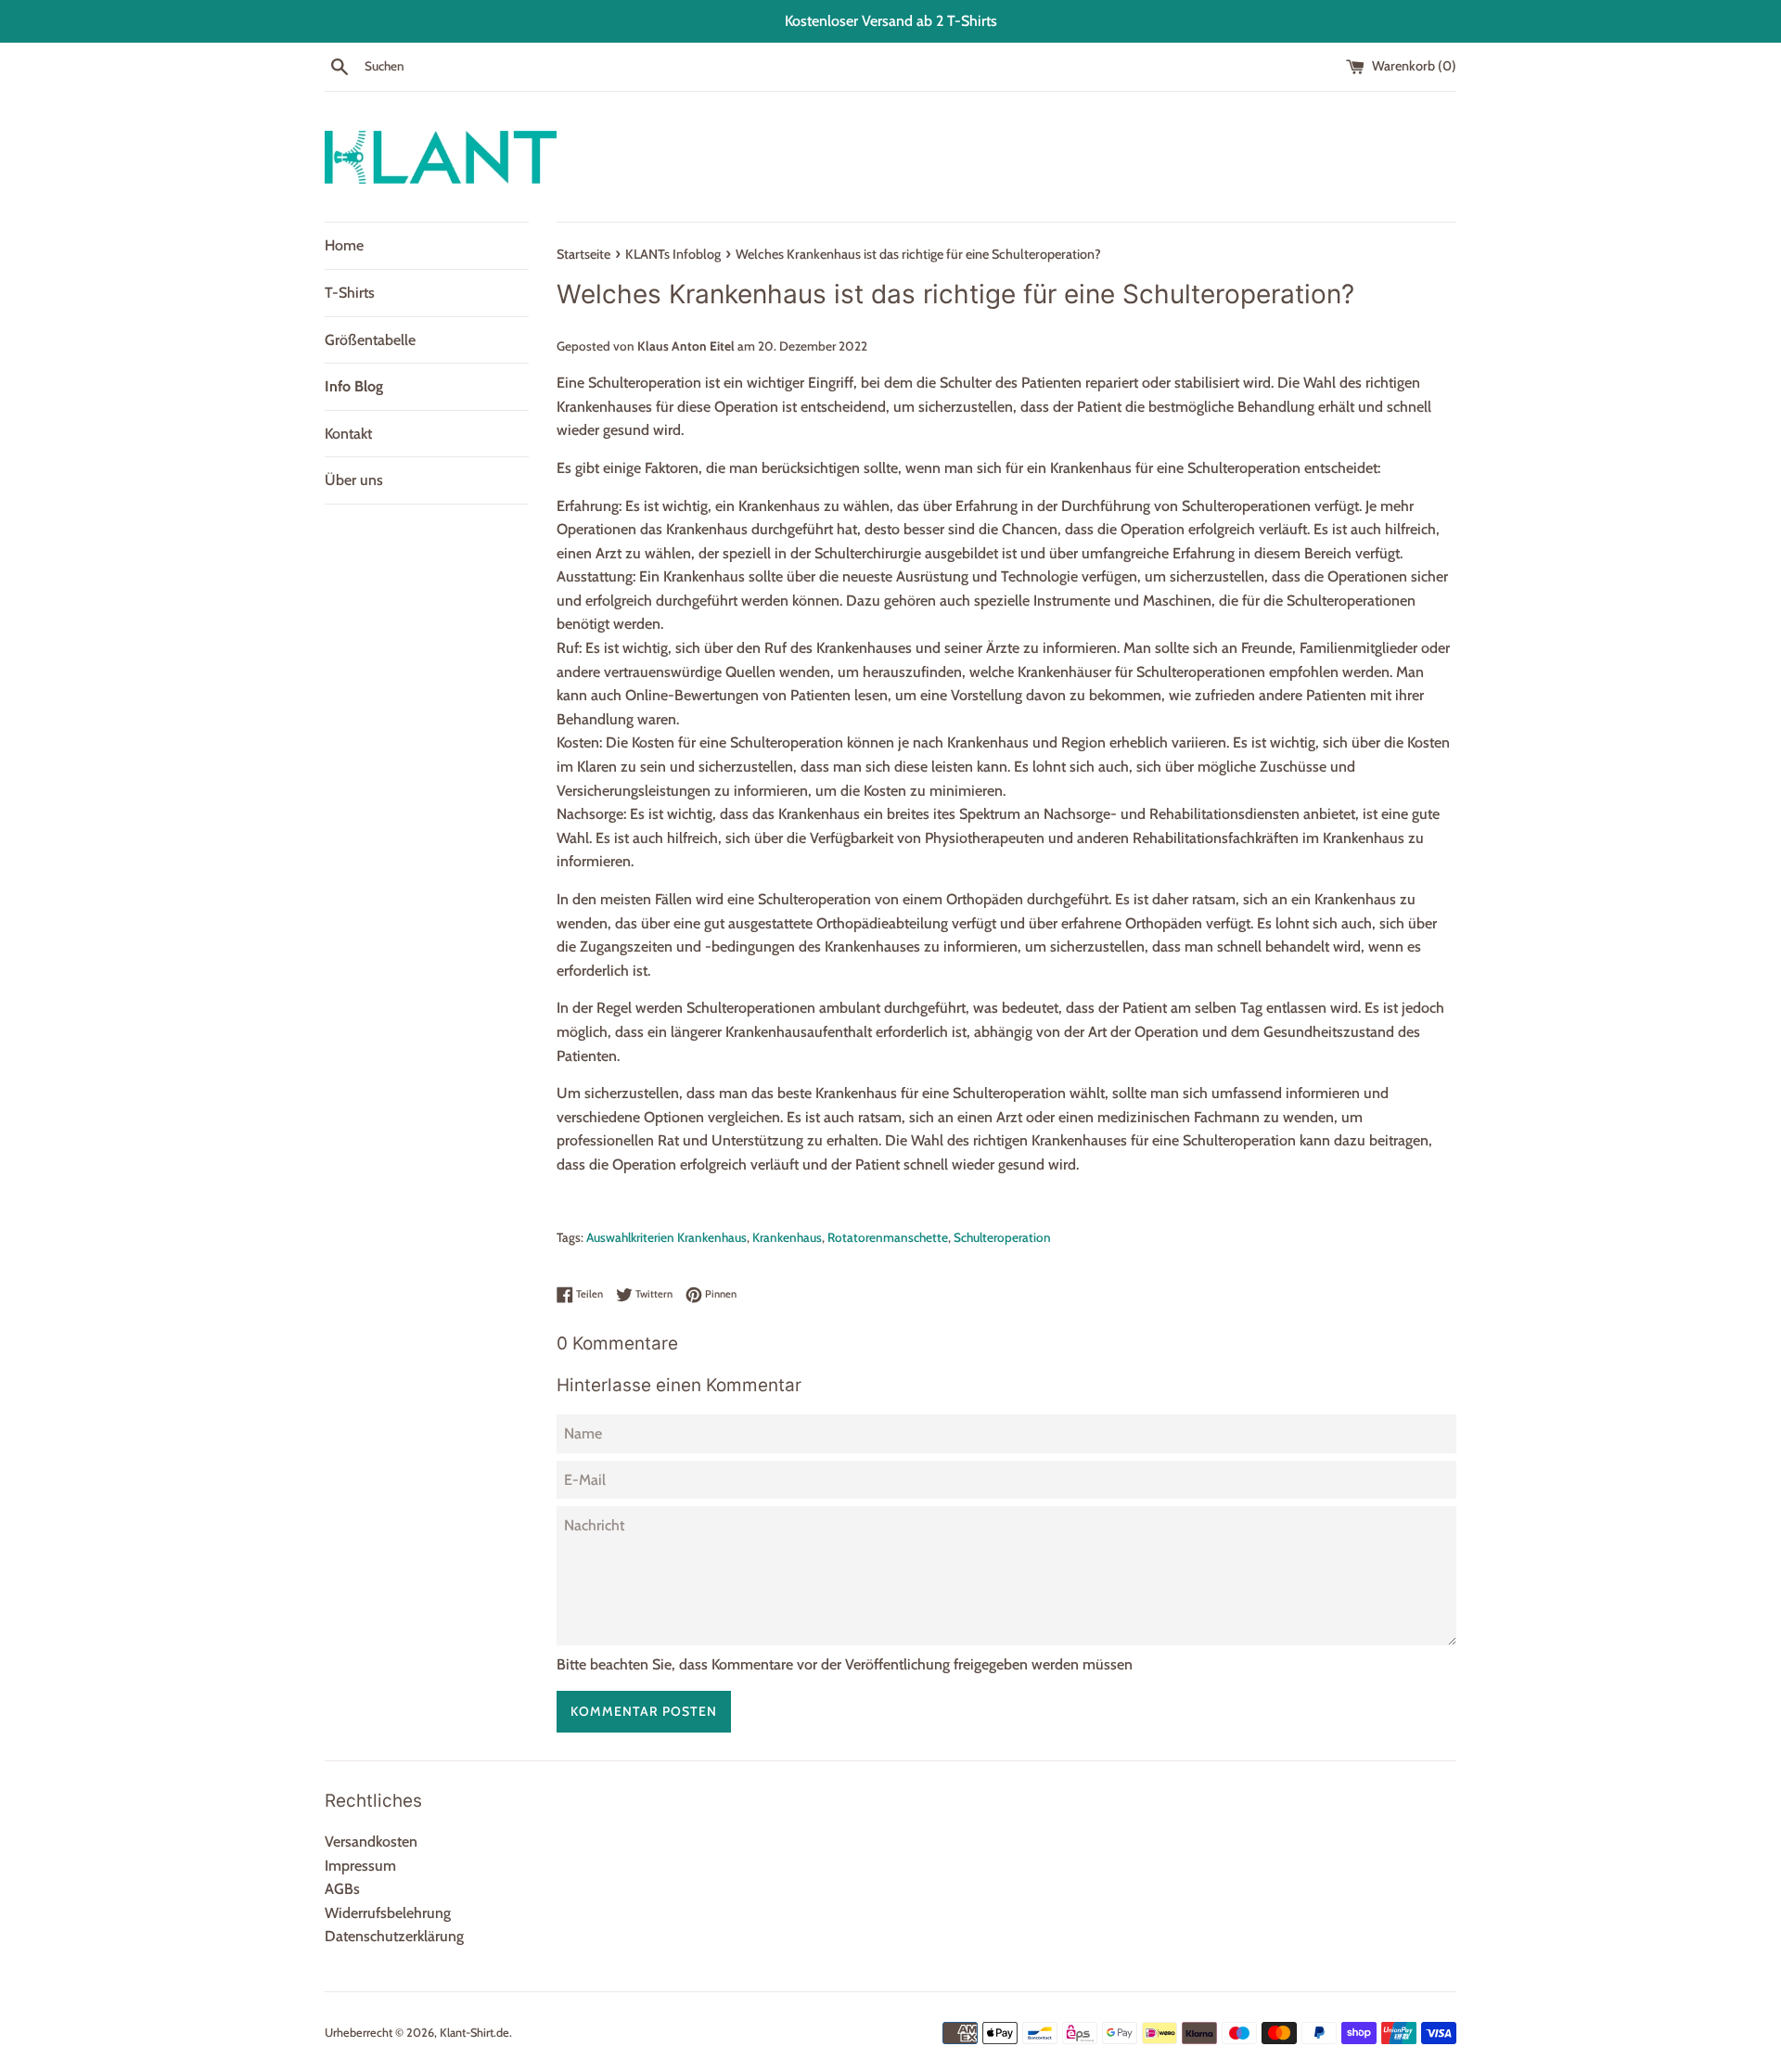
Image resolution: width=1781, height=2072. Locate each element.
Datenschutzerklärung (394, 1936)
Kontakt (348, 434)
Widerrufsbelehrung (388, 1913)
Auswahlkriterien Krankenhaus (666, 1237)
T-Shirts (350, 293)
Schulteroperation (1002, 1237)
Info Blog (354, 386)
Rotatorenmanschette (888, 1237)
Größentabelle (370, 340)
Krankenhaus (787, 1237)
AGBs (342, 1889)
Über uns (354, 480)
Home (344, 245)
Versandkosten (371, 1842)
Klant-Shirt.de (474, 2033)
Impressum (360, 1866)
